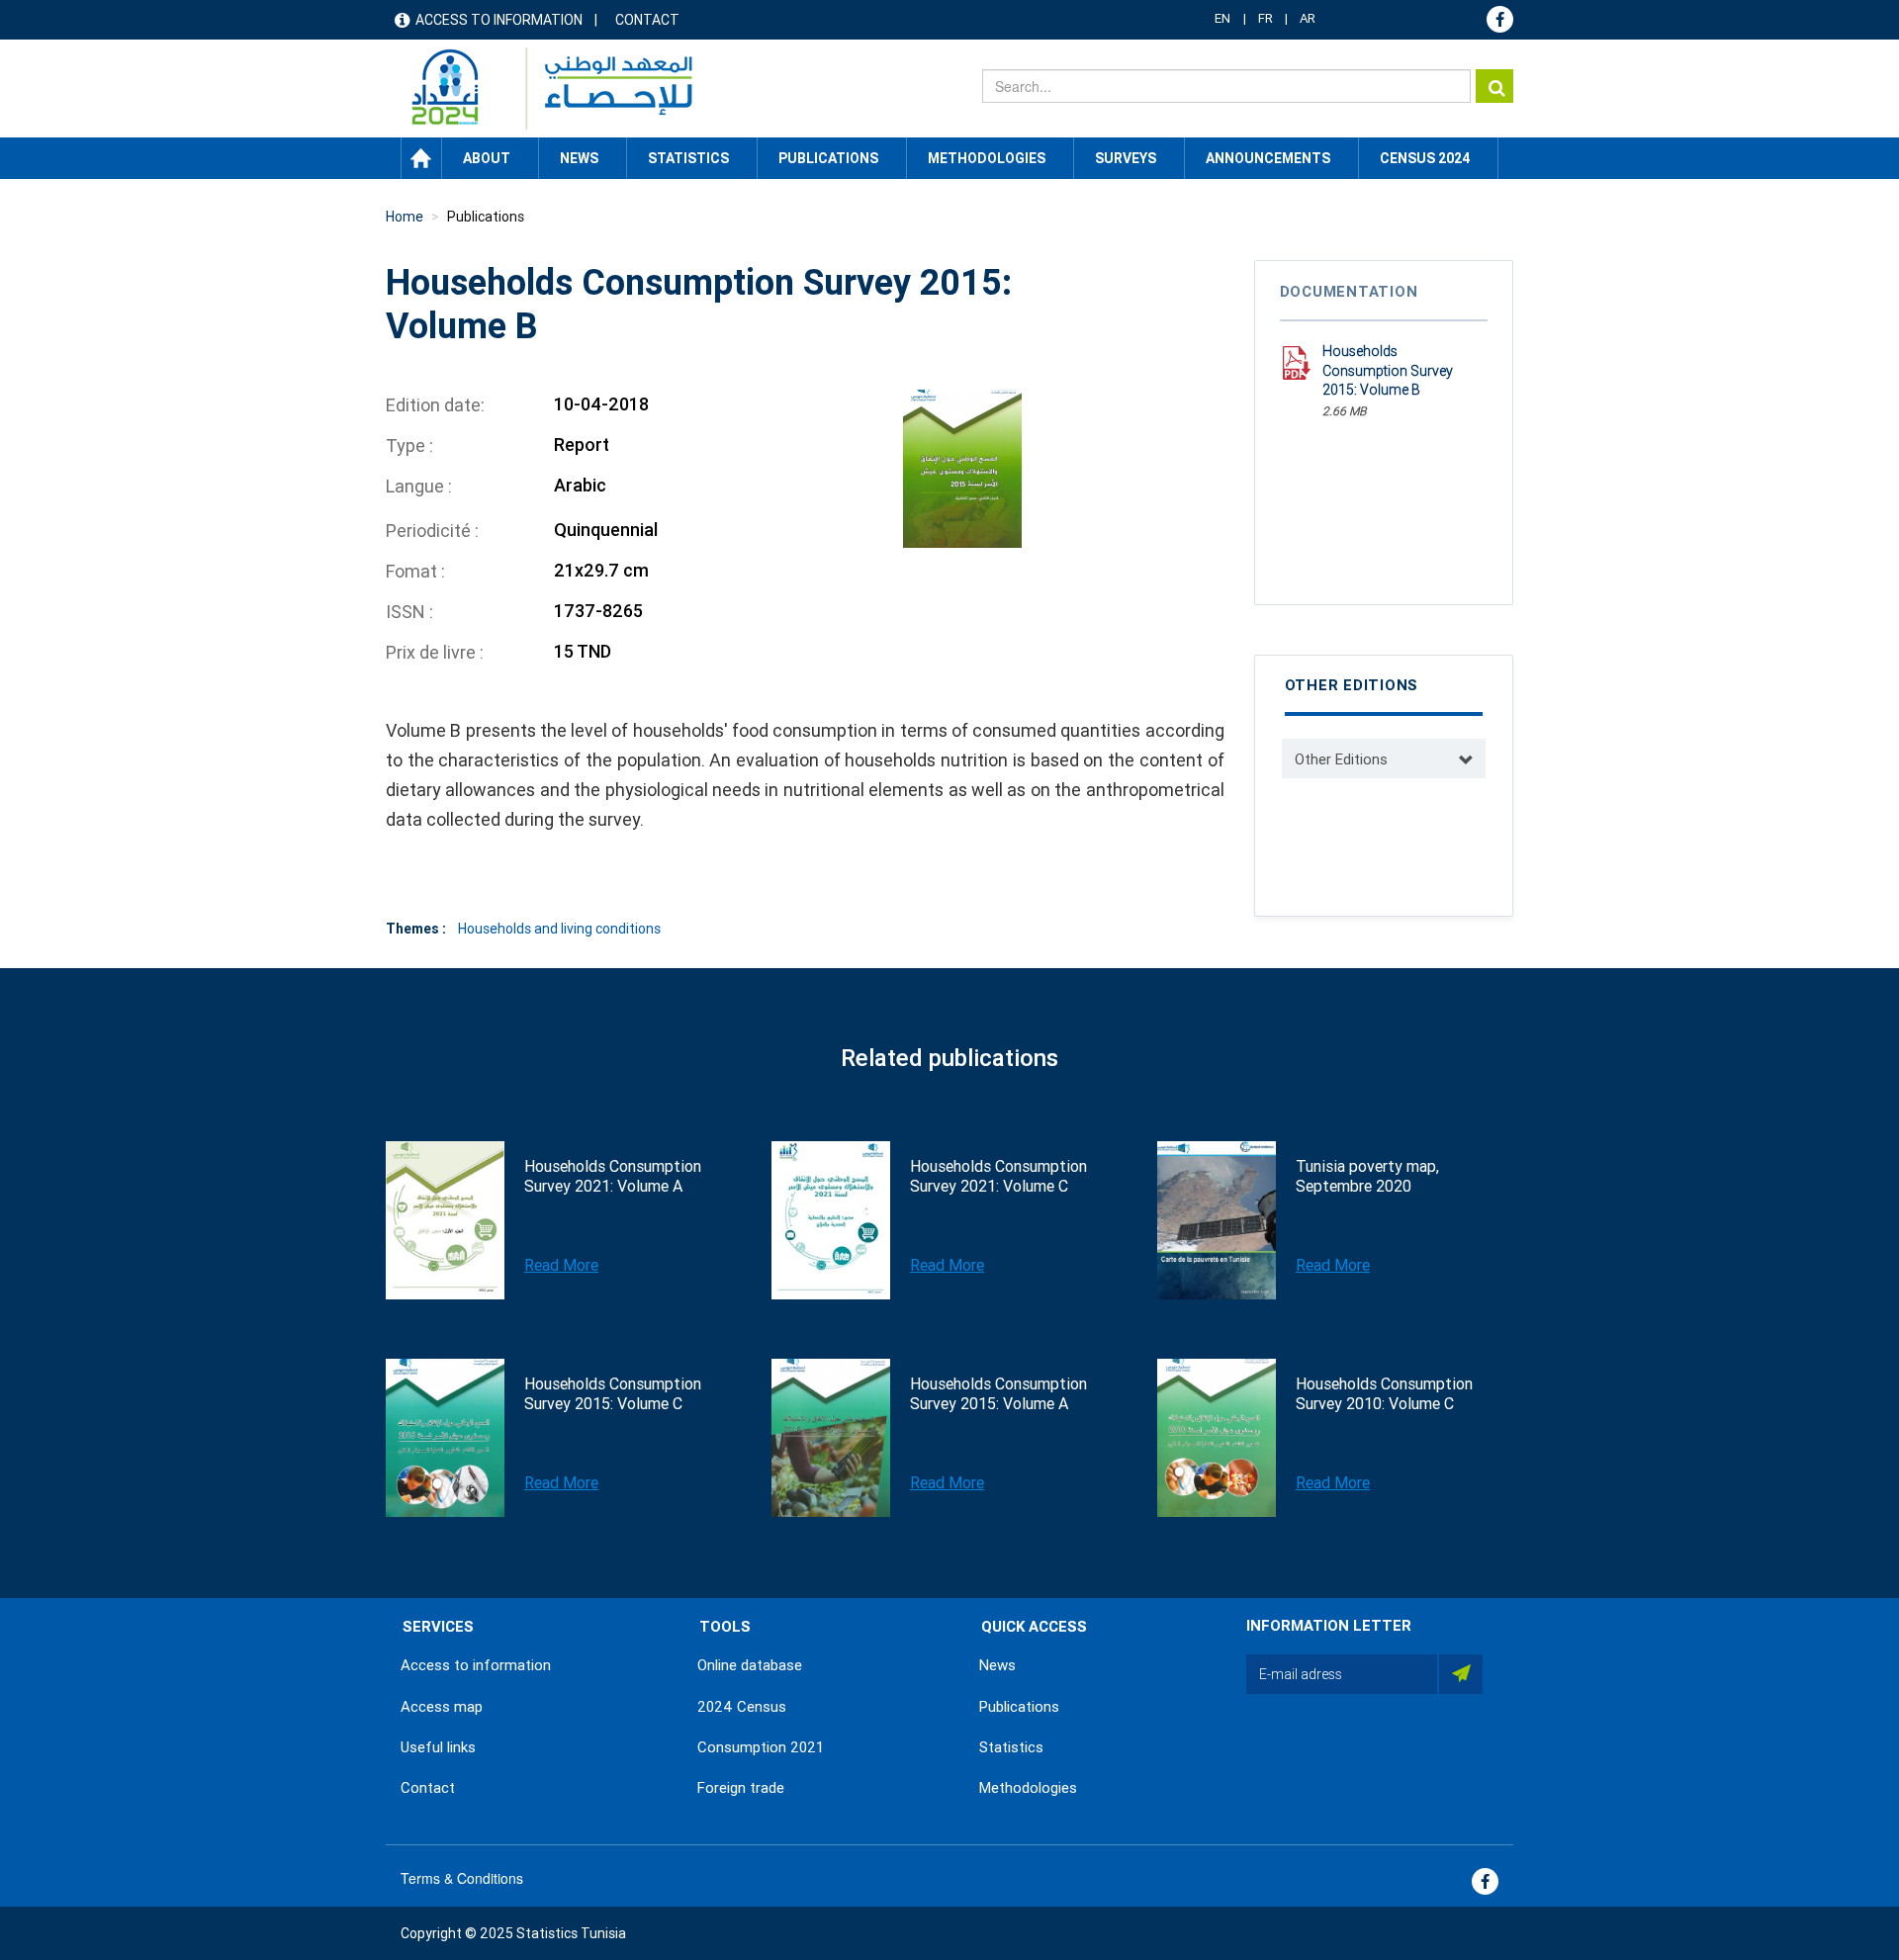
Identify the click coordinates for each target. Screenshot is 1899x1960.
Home (421, 158)
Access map (442, 1707)
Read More (561, 1265)
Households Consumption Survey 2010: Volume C (1384, 1394)
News (997, 1665)
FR (1266, 18)
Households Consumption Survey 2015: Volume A (998, 1394)
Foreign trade (741, 1788)
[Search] (1494, 86)
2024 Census (742, 1707)
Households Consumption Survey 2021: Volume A (613, 1176)
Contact (647, 20)
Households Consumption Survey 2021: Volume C (998, 1176)
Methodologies (1028, 1788)
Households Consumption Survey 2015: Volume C (613, 1394)
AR (1308, 18)
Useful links (438, 1747)
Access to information (499, 20)
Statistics (1011, 1747)
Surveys (1126, 158)
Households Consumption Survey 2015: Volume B (1388, 370)
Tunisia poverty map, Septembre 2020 (1367, 1176)
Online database (750, 1665)
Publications (828, 158)
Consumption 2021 (761, 1747)
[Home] (543, 89)
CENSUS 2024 (1425, 158)
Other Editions (1341, 759)
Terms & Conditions (462, 1878)
